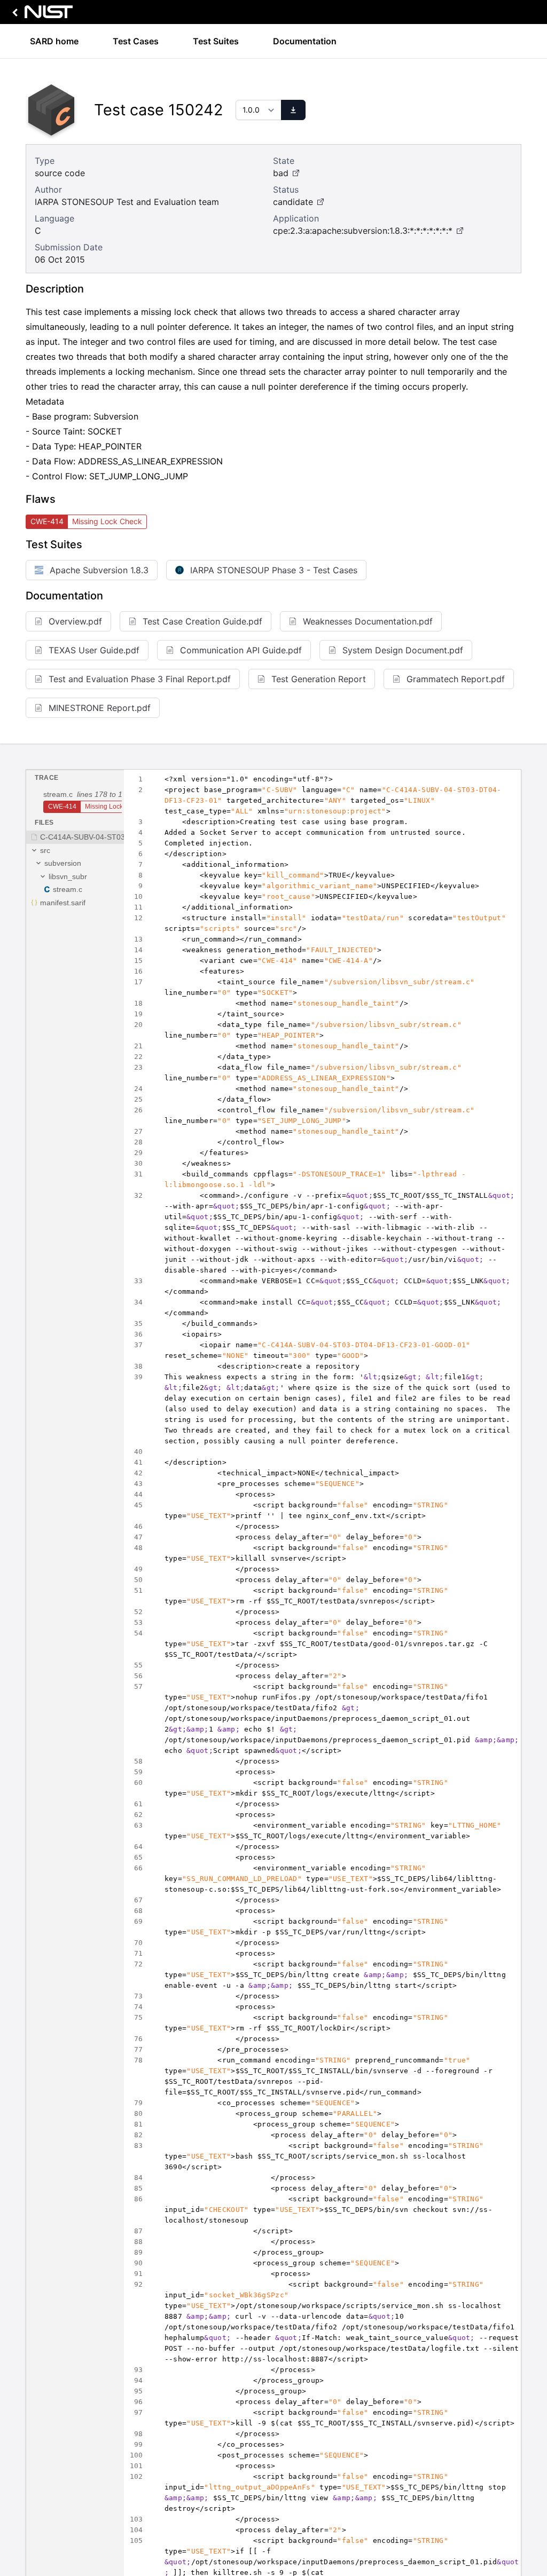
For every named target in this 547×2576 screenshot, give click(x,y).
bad (281, 173)
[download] (293, 110)
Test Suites (216, 41)
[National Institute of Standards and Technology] (41, 15)
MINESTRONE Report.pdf (100, 708)
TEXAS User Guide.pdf (94, 650)
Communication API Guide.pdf (241, 650)
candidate (293, 202)
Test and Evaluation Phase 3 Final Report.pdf (140, 679)
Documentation (305, 41)
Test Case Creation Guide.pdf (202, 621)
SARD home (54, 41)
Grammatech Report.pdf (456, 679)
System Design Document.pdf (403, 650)
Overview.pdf (75, 621)
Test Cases (136, 41)
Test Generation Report (319, 679)
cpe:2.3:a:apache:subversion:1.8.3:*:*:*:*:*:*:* (363, 231)
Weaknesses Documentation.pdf (368, 621)
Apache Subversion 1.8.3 (99, 570)
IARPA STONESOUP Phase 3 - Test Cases (274, 570)
